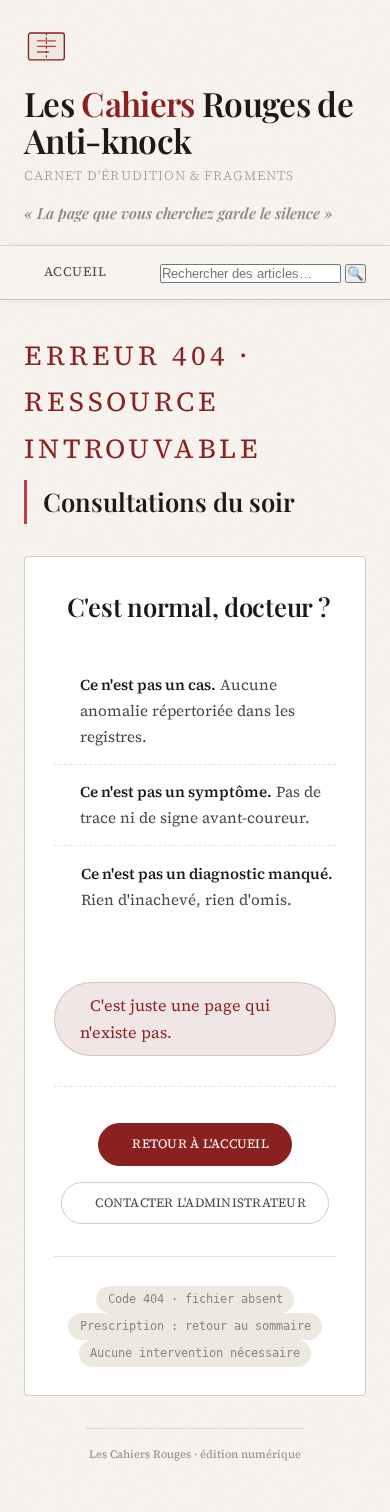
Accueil (75, 271)
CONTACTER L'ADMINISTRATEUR (200, 1202)
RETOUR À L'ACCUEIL (200, 1143)
